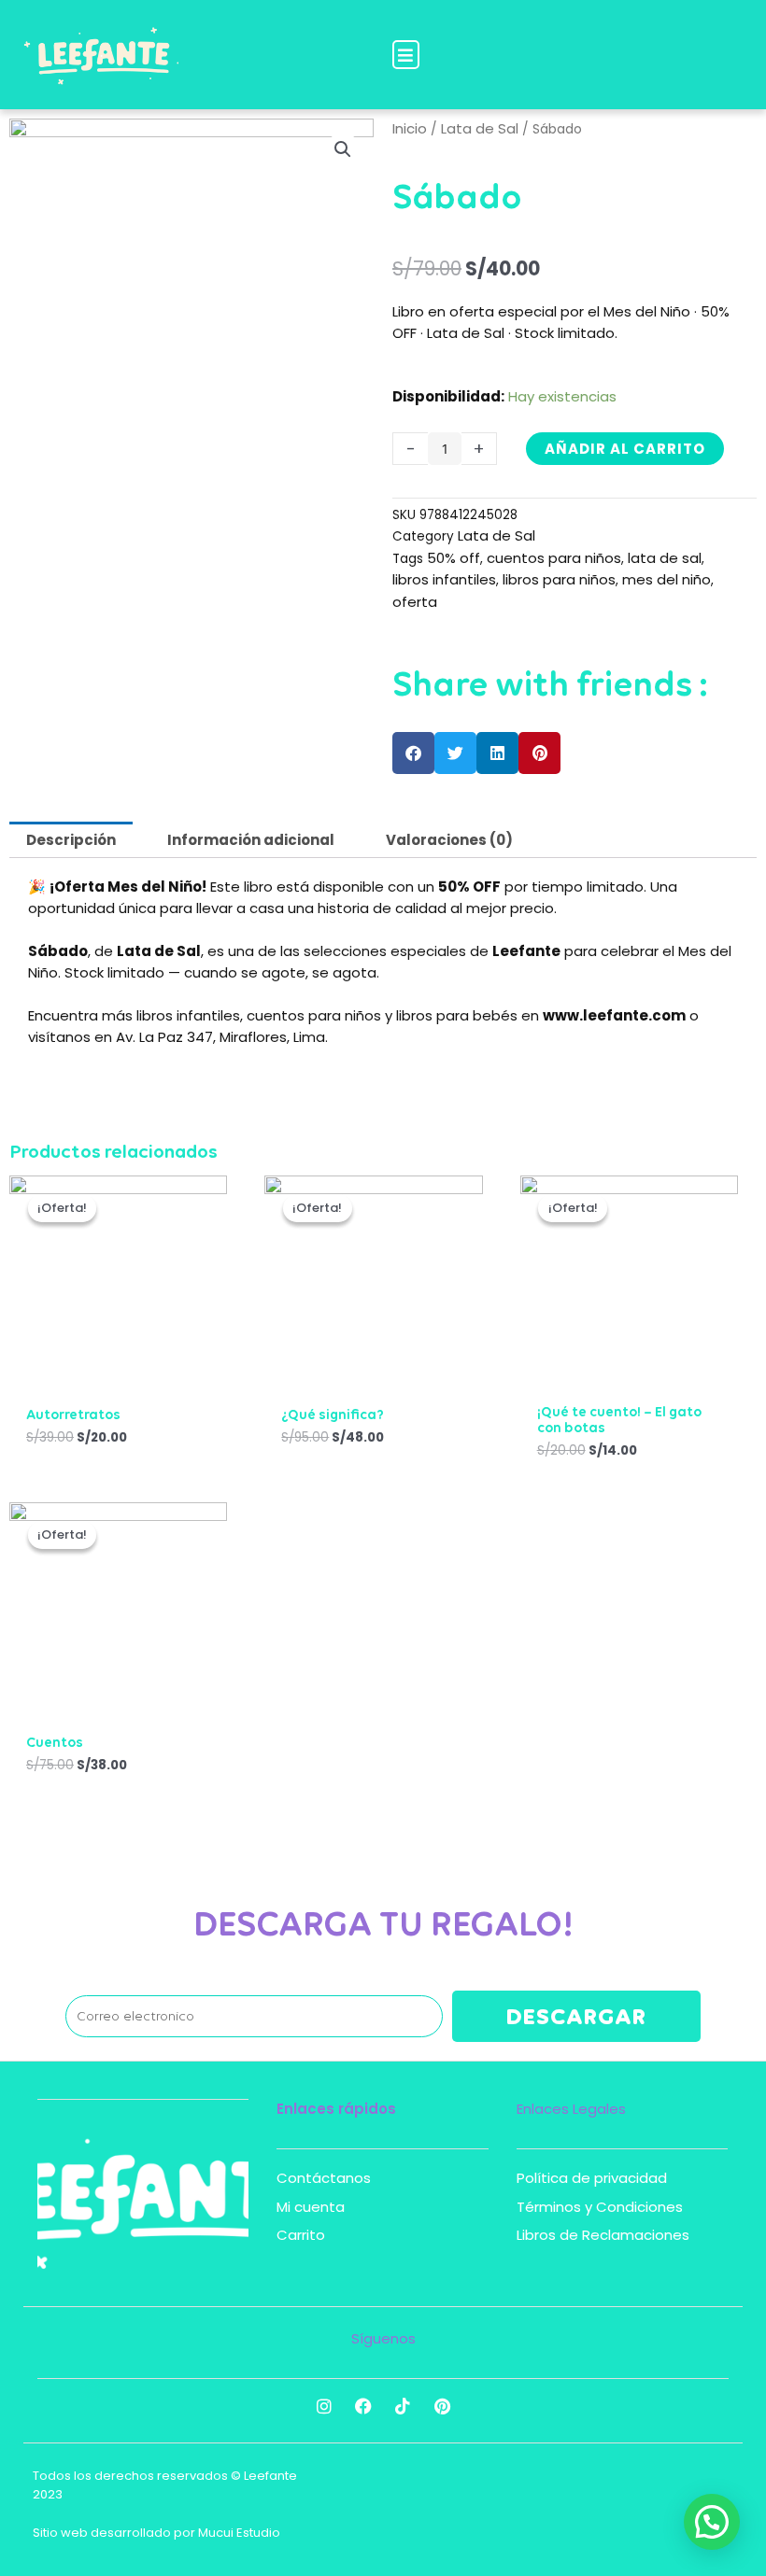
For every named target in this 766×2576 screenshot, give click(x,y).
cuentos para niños (554, 558)
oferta (415, 602)
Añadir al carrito (625, 449)
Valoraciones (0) (449, 840)
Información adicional (251, 840)
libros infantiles (444, 579)
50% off (454, 558)
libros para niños (559, 579)
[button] (406, 55)
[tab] (71, 840)
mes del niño (667, 579)
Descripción (71, 840)
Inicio (410, 128)
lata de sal (665, 558)
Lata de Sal (480, 128)
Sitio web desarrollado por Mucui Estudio (156, 2533)
